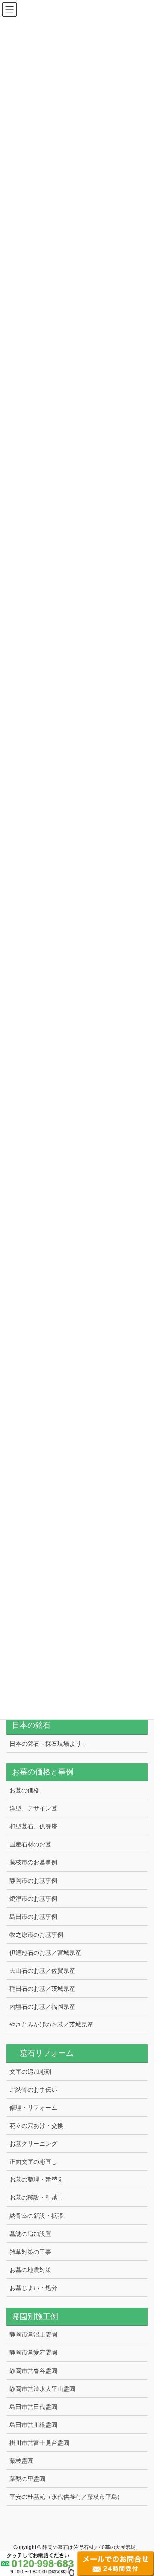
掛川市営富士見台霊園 (39, 2443)
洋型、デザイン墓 (33, 1808)
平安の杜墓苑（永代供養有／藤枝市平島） (66, 2497)
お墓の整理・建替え (36, 2179)
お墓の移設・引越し (36, 2197)
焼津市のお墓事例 (33, 1899)
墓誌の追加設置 (30, 2234)
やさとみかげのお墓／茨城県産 (51, 2024)
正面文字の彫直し (33, 2162)
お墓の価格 (24, 1790)
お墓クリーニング (33, 2144)
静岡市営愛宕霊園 (33, 2352)
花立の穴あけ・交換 (36, 2126)
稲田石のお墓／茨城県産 (42, 1989)
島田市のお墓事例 (33, 1917)
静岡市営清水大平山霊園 (42, 2389)
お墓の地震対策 (30, 2270)
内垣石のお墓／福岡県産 (42, 2007)
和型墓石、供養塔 (33, 1826)
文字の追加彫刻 (30, 2072)
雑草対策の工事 (30, 2252)
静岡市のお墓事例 (33, 1881)
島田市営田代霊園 (33, 2407)
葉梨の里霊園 (27, 2479)
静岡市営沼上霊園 (33, 2334)
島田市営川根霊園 (33, 2425)
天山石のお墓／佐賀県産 (42, 1971)
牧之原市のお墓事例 (36, 1935)
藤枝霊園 (21, 2461)
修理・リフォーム (33, 2108)
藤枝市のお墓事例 (33, 1862)
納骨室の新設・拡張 (36, 2216)
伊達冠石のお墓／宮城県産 (45, 1953)
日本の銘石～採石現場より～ (48, 1744)
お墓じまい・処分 (33, 2288)
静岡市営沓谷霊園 (33, 2371)
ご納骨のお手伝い (33, 2090)
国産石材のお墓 (30, 1844)
